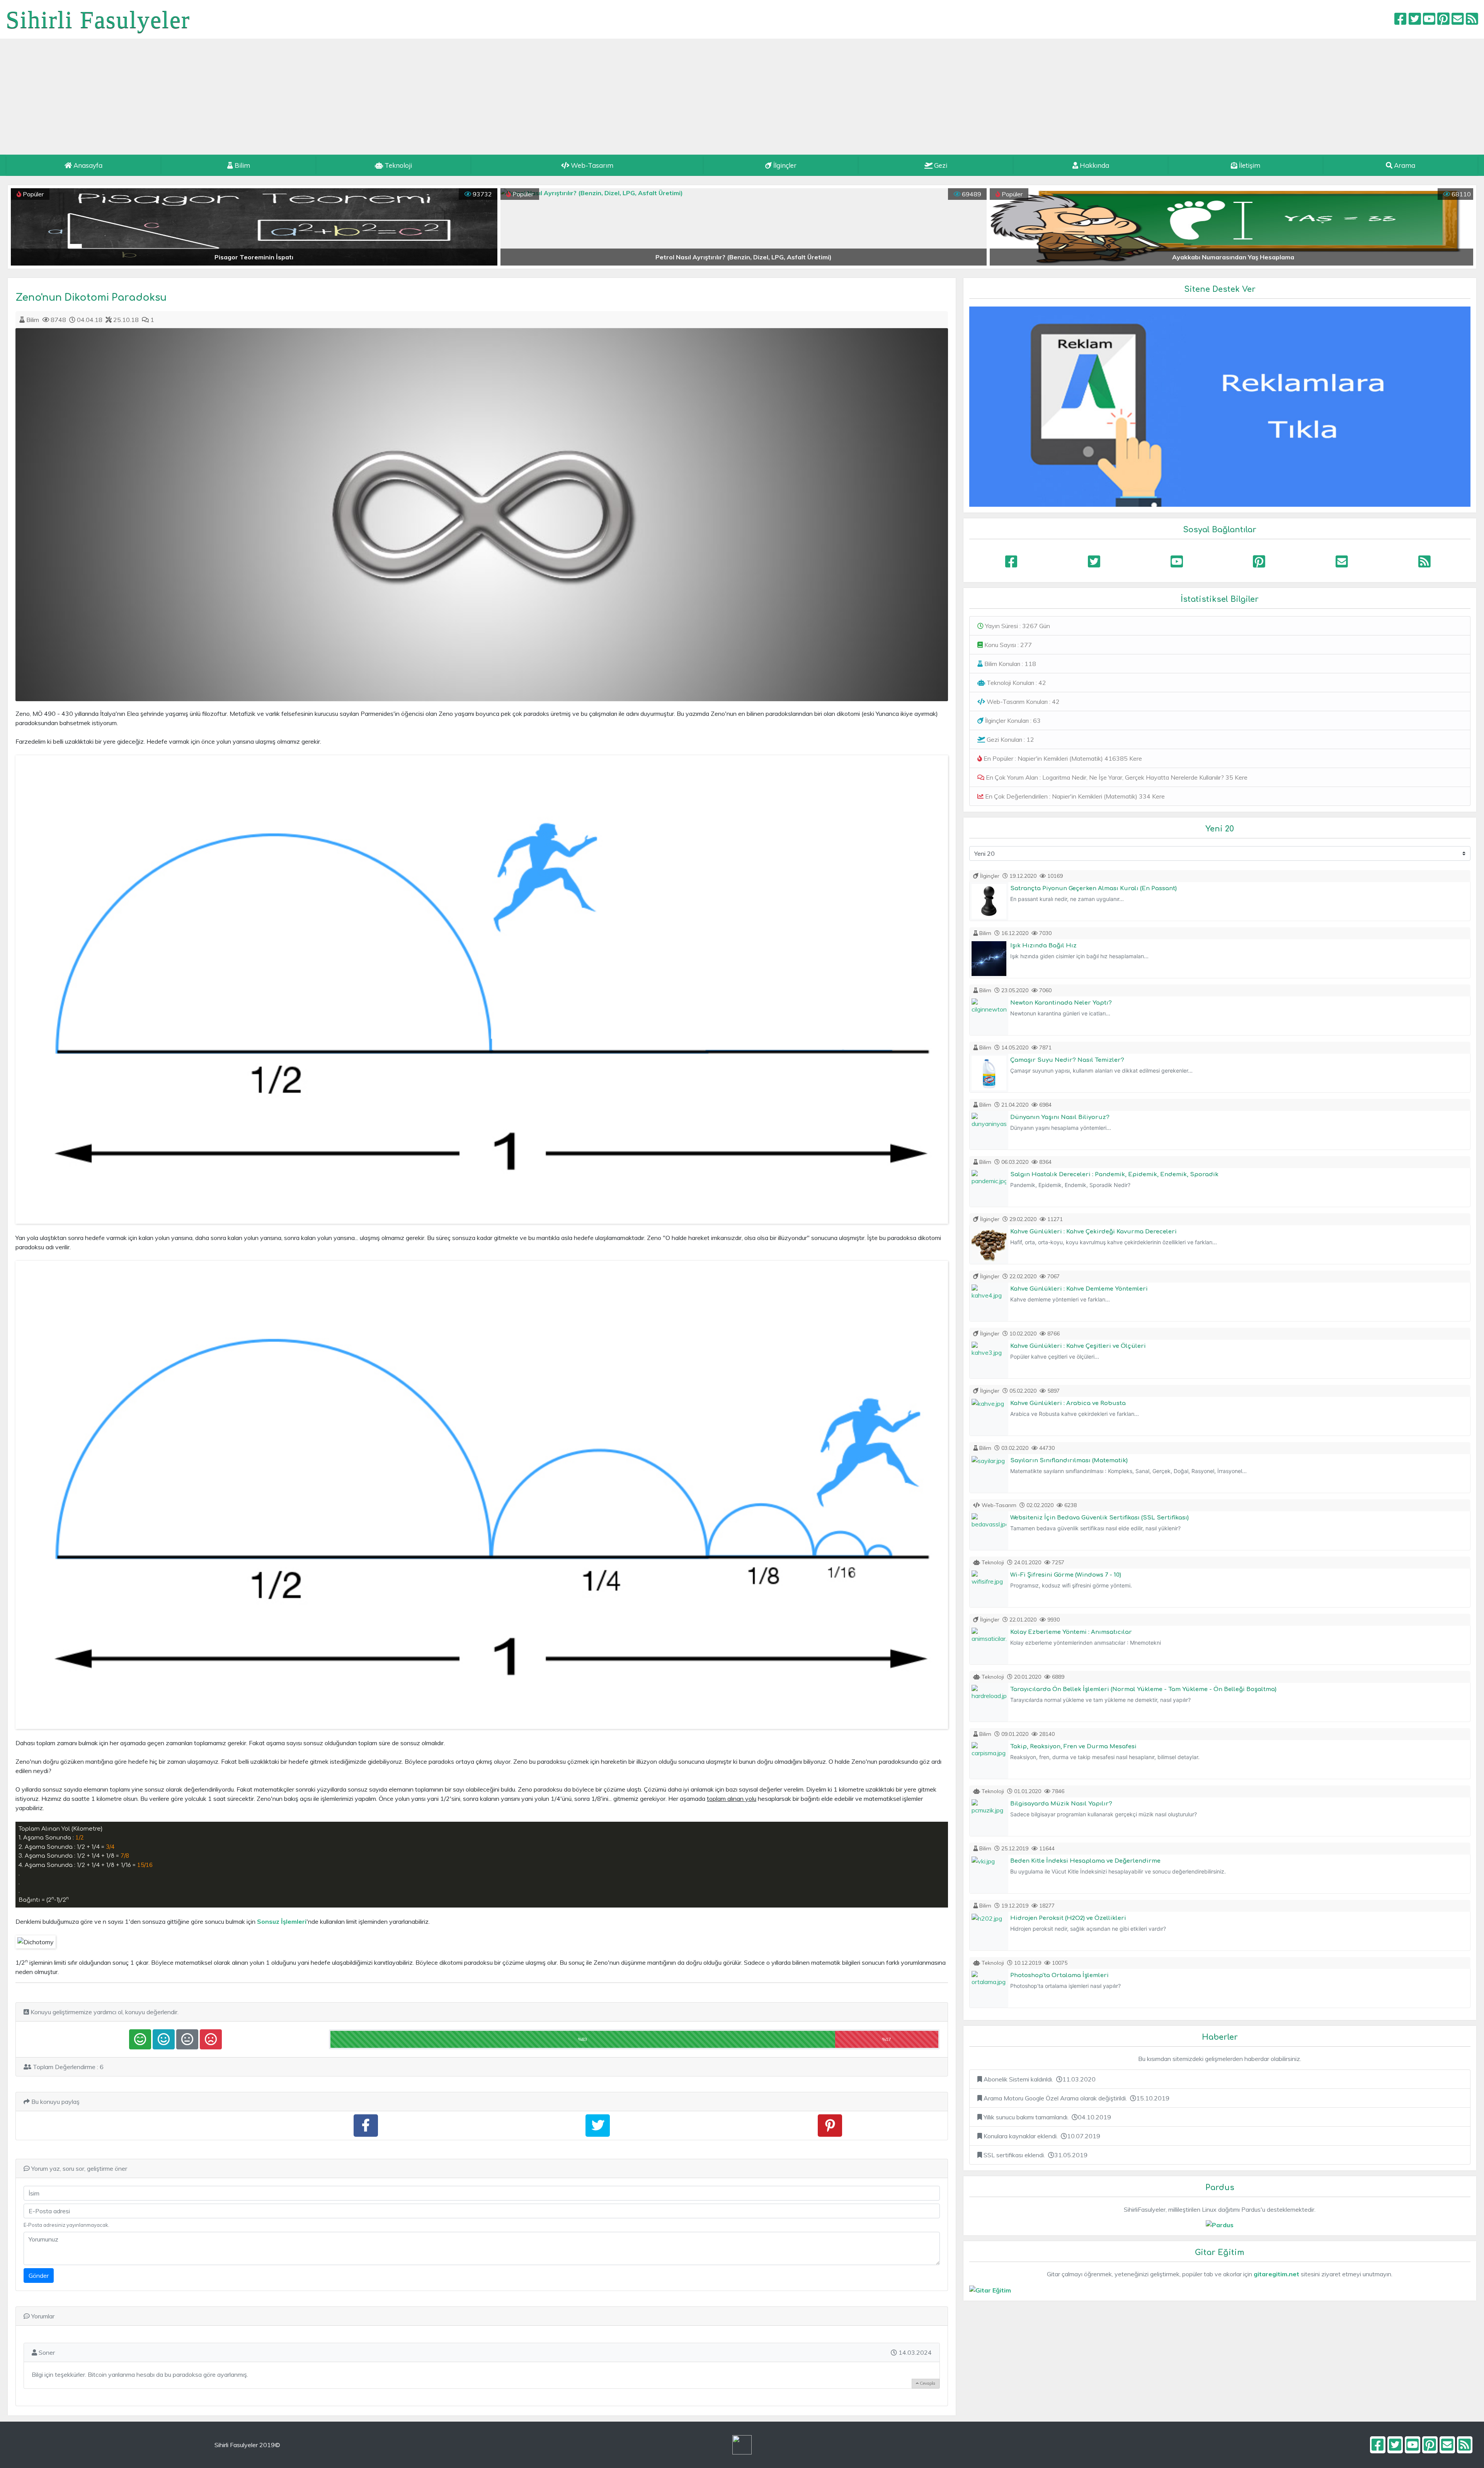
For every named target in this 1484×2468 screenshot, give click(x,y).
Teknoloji (397, 165)
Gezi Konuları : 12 (1010, 739)
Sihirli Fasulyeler (98, 20)
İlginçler (784, 165)
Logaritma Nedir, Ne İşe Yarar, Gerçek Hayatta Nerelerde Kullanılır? (1233, 257)
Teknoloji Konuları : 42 (1016, 683)
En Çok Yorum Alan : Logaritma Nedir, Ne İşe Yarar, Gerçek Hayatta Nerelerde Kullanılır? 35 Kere (1116, 777)
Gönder (39, 2276)
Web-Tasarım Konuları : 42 (1022, 702)
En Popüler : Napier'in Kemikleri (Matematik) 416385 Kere (1062, 758)
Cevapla (927, 2383)
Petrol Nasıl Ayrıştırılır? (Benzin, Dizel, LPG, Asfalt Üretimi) (254, 257)
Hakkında (1094, 165)
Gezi (940, 165)
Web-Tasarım (591, 165)
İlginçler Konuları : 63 (1012, 720)
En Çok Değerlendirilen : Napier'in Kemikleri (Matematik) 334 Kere (1074, 796)
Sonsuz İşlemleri (282, 1921)
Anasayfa (87, 165)
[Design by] (742, 2445)
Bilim (242, 165)
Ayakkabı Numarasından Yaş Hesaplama (744, 257)
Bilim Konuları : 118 (1009, 664)
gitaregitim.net (1276, 2274)
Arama (1404, 165)
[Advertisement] (742, 97)
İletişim (1249, 165)
